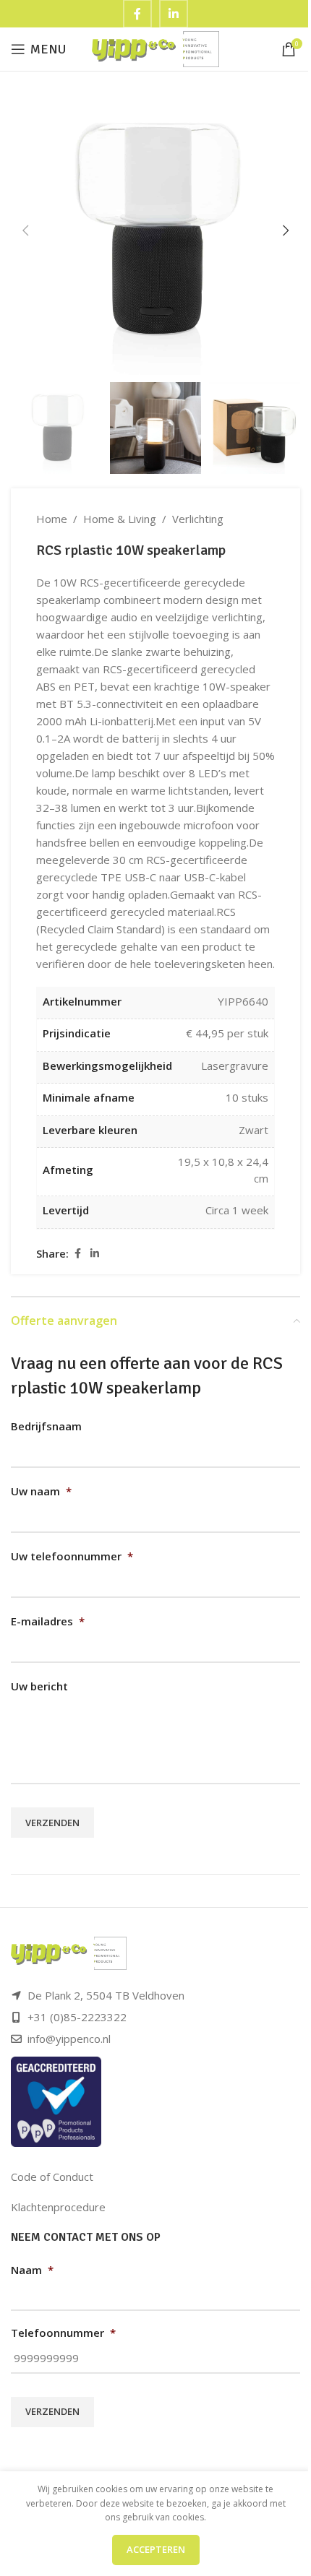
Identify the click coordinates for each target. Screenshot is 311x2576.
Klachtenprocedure (58, 2207)
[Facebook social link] (77, 1254)
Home (52, 519)
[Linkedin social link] (95, 1254)
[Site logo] (156, 48)
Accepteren (156, 2549)
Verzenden (52, 1823)
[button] (25, 230)
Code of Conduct (52, 2177)
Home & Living (120, 519)
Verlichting (198, 519)
